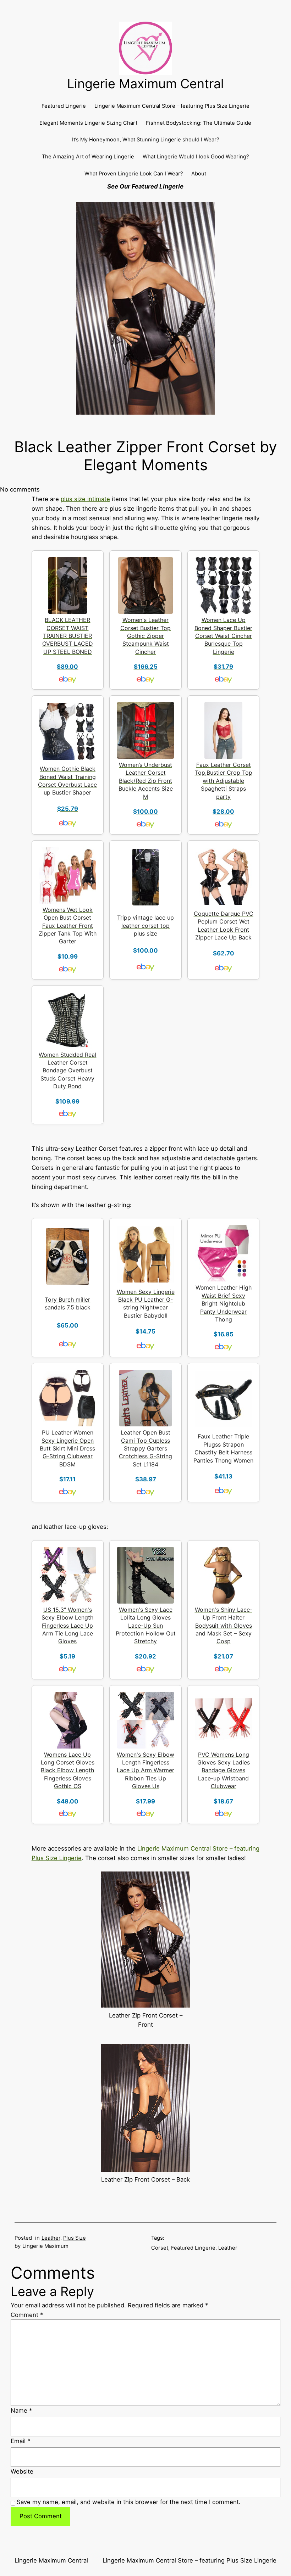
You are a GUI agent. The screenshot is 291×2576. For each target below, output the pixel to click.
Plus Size (75, 2238)
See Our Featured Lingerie (145, 186)
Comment (27, 2315)
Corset (160, 2248)
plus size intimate (85, 499)
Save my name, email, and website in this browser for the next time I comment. (129, 2502)
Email (20, 2441)
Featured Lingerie (193, 2248)
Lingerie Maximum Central (145, 84)
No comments (20, 489)
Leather (51, 2238)
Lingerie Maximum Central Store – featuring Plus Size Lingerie (190, 2560)
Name (21, 2411)
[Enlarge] (181, 1881)
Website (22, 2471)
